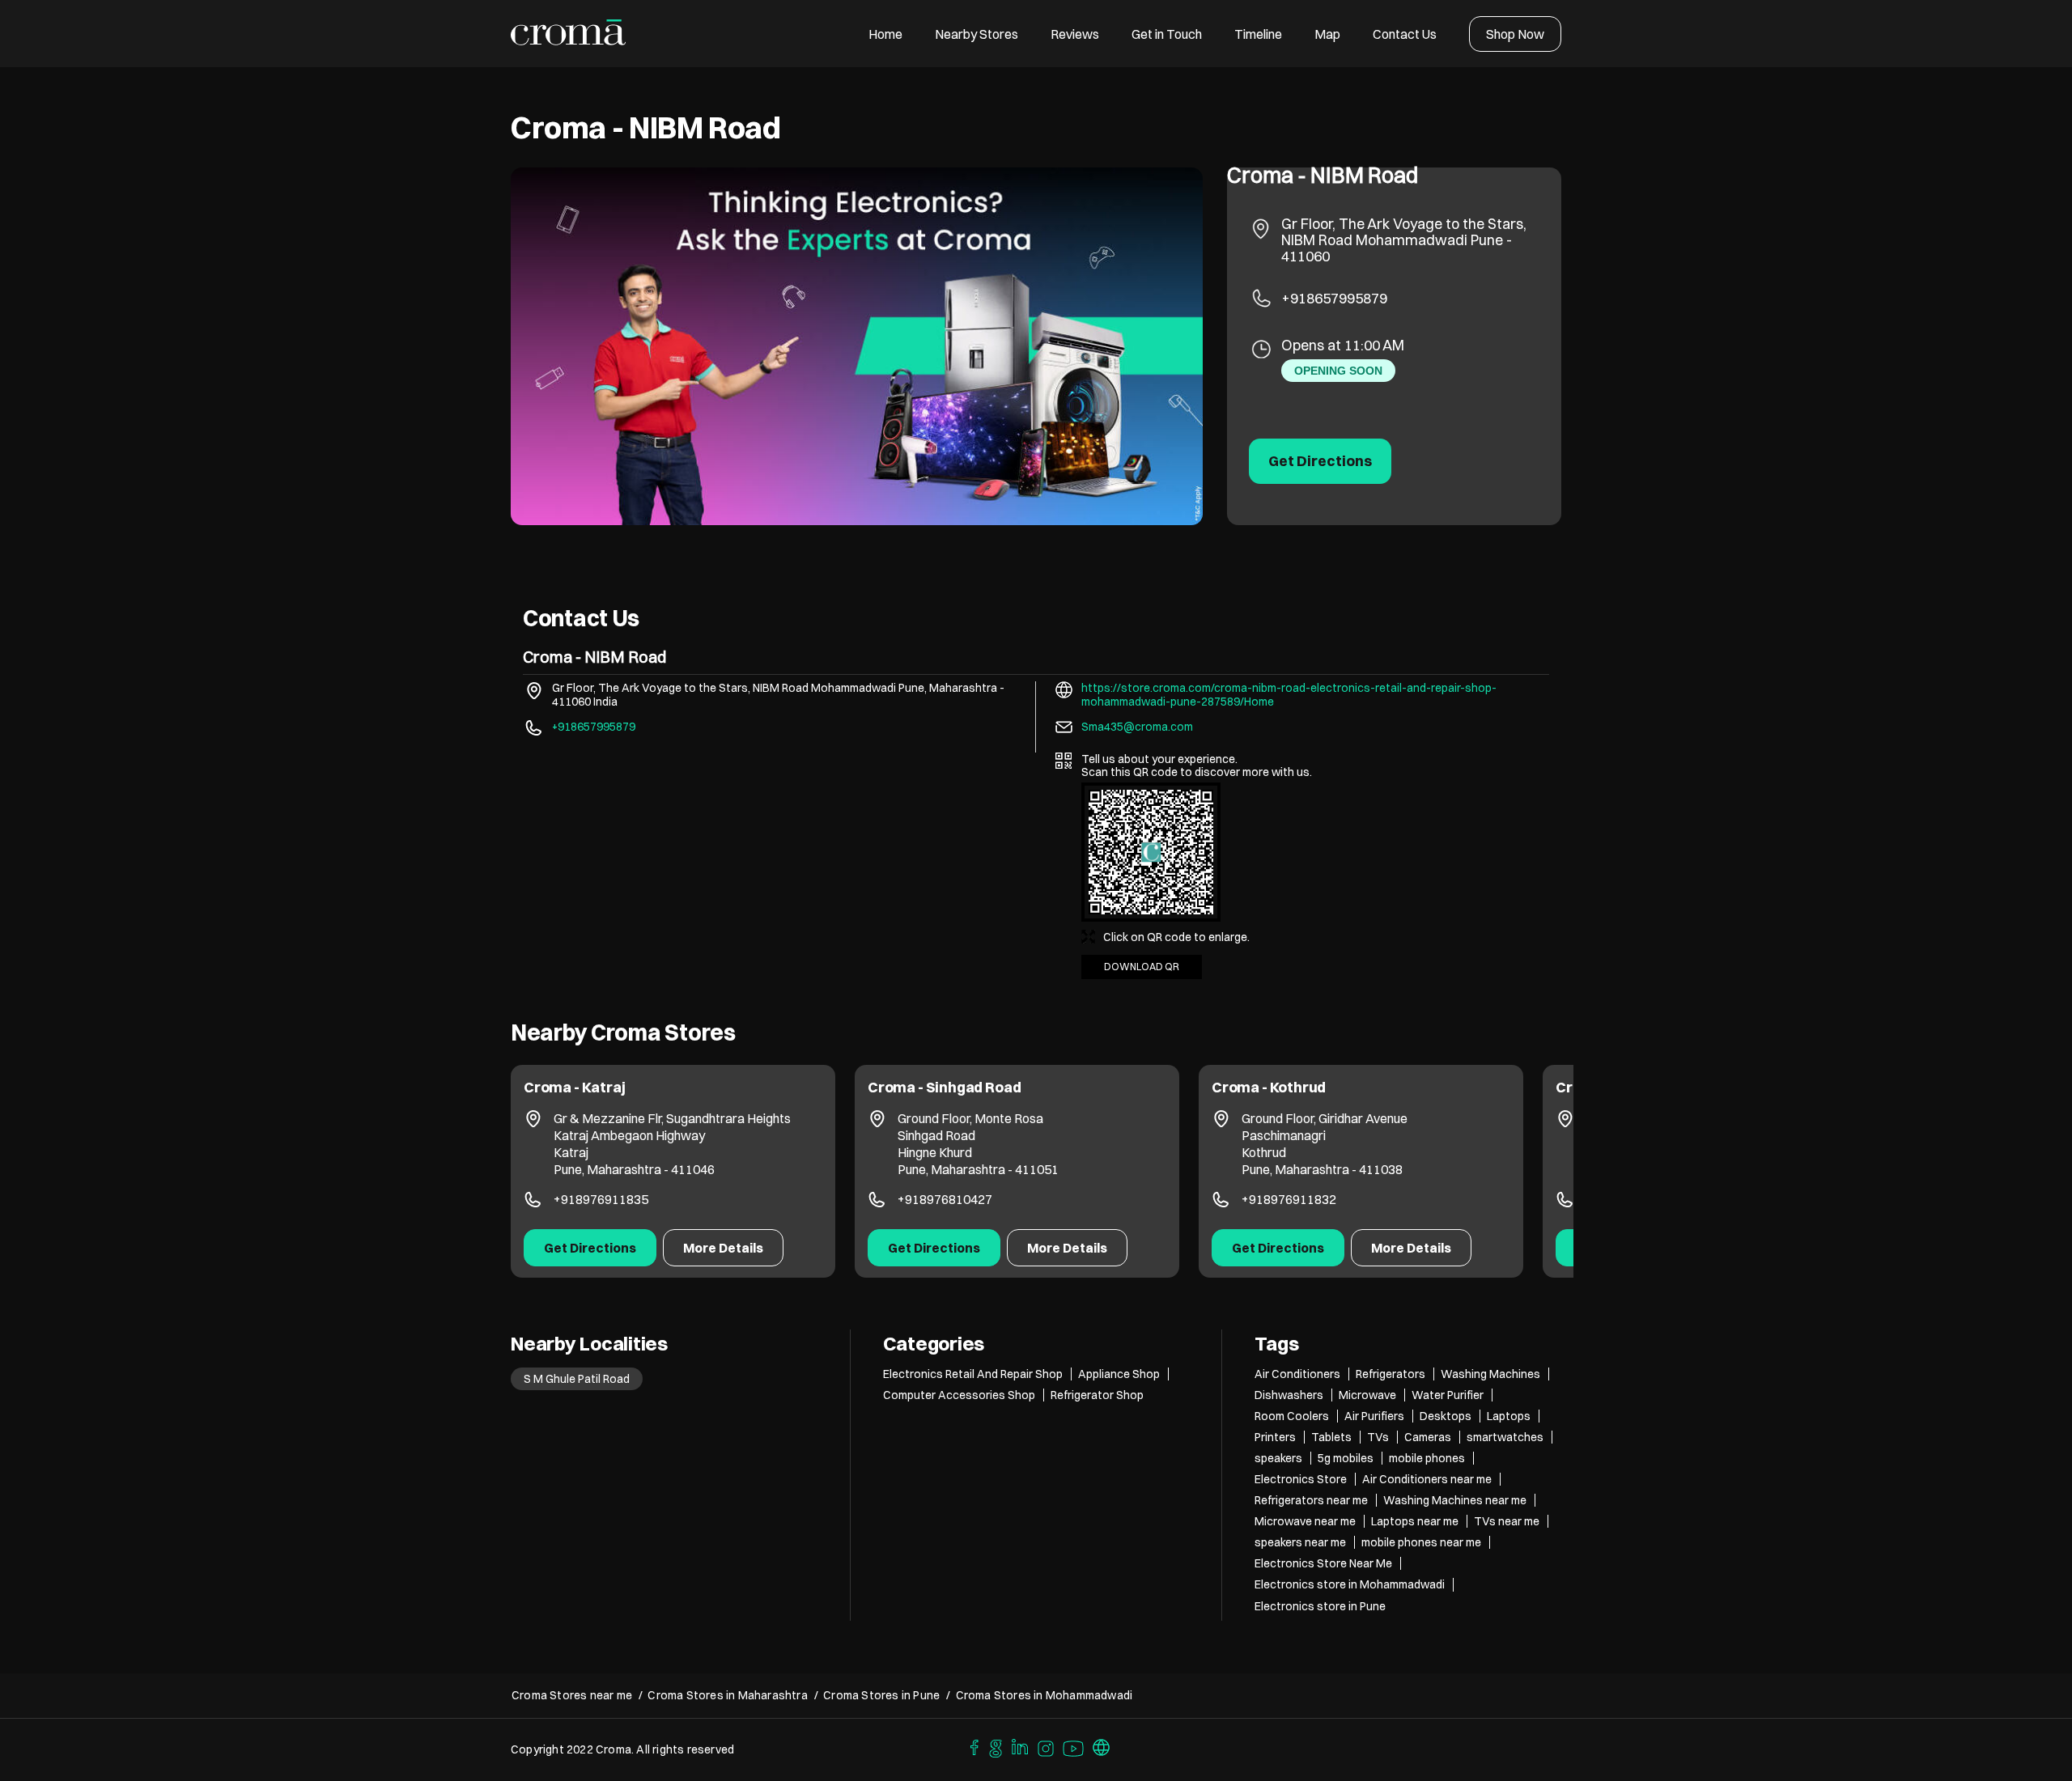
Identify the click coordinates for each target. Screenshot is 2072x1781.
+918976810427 (601, 1199)
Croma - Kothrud (925, 1087)
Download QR (1142, 967)
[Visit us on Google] (996, 1746)
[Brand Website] (1102, 1746)
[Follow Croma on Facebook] (970, 1746)
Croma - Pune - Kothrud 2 (1297, 1087)
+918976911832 (945, 1199)
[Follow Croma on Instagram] (1047, 1746)
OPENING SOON (1338, 371)
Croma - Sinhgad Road (600, 1087)
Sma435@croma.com (1137, 727)
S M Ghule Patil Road (577, 1379)
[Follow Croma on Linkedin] (1021, 1746)
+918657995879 (1334, 298)
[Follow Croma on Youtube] (1074, 1746)
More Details (723, 1248)
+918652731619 (1289, 1199)
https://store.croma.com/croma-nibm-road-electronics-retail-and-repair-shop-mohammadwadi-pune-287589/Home (1289, 694)
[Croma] (569, 34)
